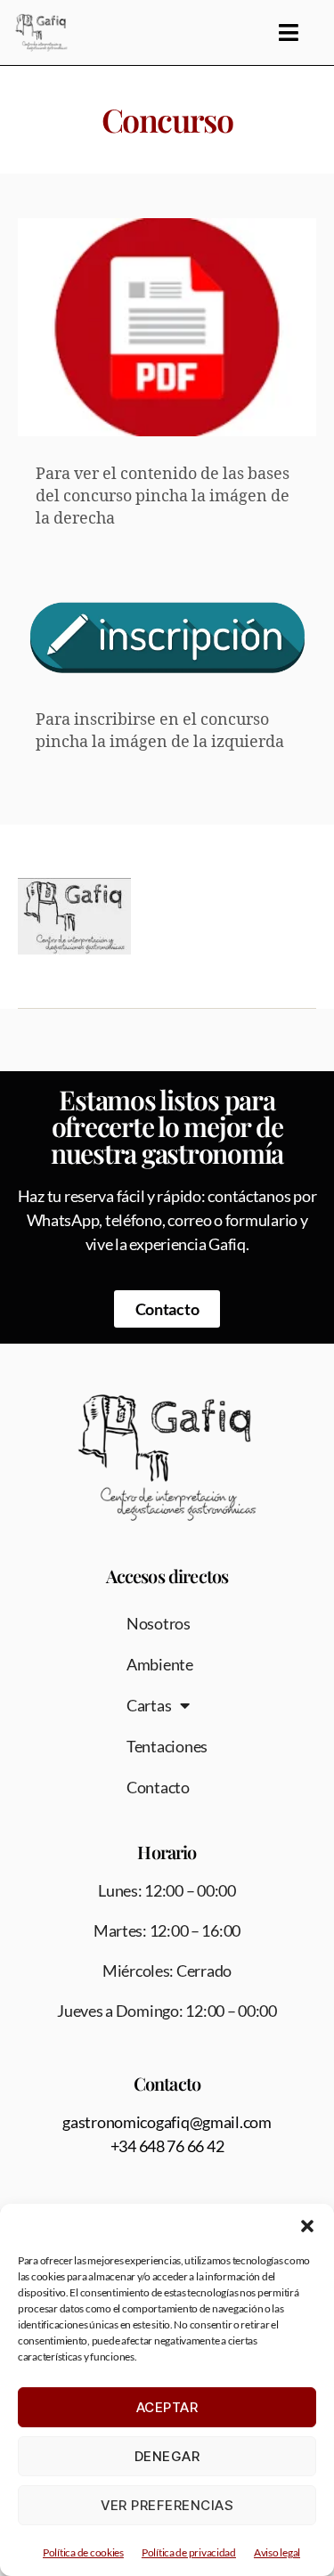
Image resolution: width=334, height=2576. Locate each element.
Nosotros (159, 1623)
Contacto (158, 1787)
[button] (307, 2226)
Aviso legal (277, 2552)
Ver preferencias (167, 2505)
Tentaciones (167, 1746)
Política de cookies (83, 2552)
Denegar (167, 2456)
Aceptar (167, 2407)
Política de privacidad (189, 2552)
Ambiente (160, 1664)
